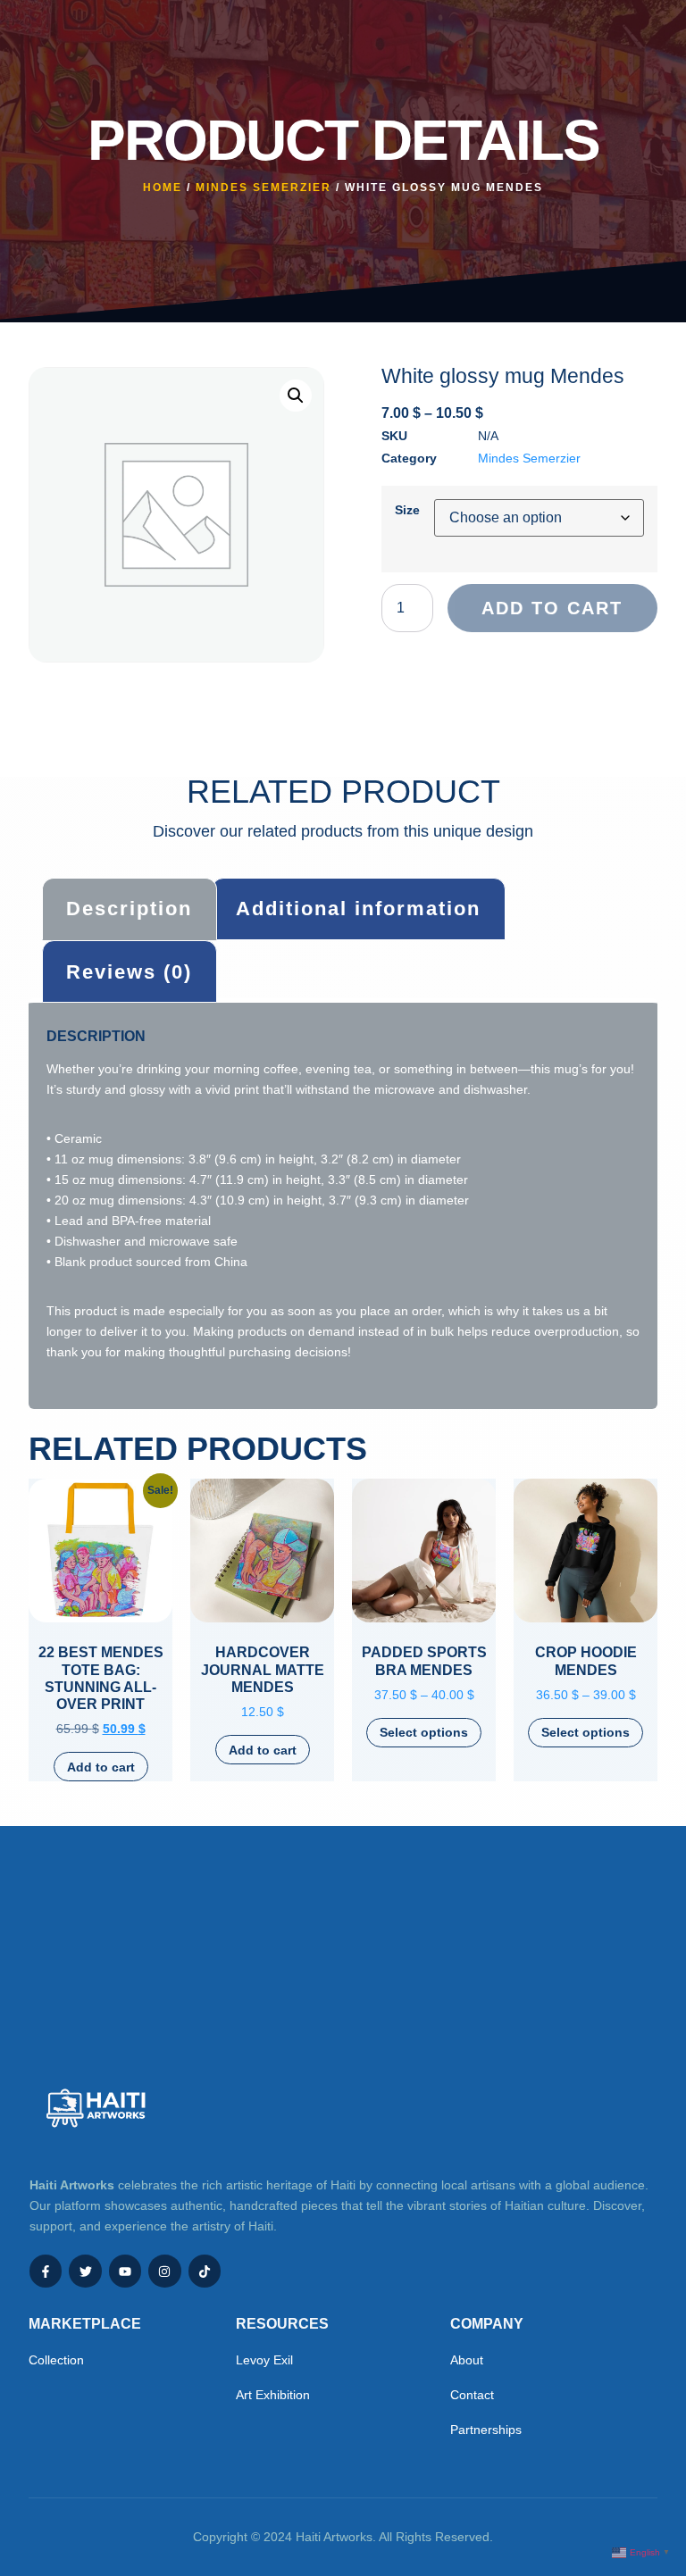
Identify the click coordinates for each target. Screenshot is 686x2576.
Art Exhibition (273, 2395)
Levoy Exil (264, 2360)
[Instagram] (164, 2271)
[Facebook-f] (46, 2271)
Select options (424, 1732)
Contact (472, 2395)
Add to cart (552, 608)
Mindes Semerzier (264, 188)
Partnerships (486, 2430)
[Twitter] (85, 2271)
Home (163, 188)
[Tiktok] (205, 2271)
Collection (56, 2360)
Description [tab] (129, 909)
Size (407, 510)
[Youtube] (125, 2271)
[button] (296, 396)
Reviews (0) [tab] (129, 972)
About (467, 2360)
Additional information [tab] (358, 909)
